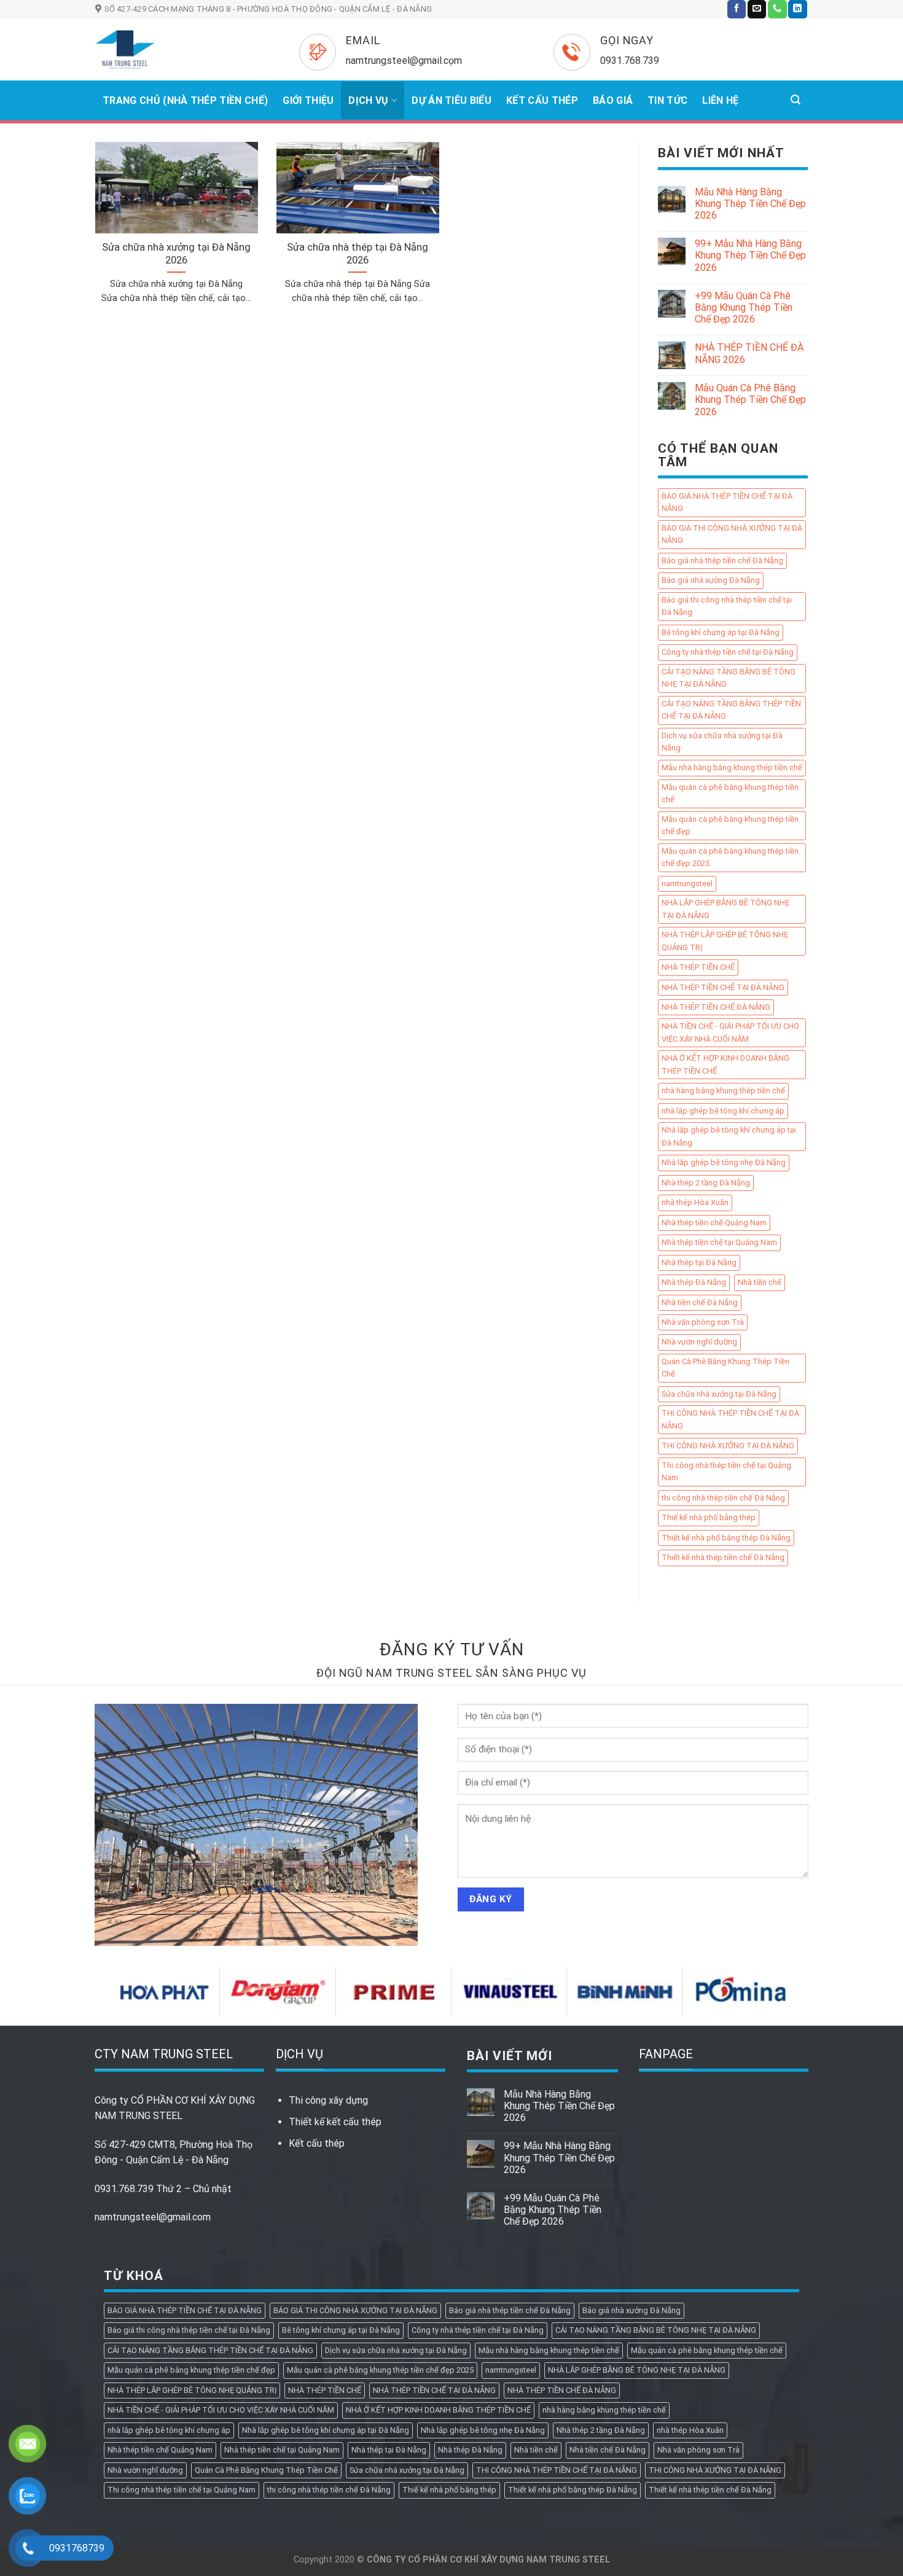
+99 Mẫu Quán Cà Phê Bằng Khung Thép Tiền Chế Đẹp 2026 (744, 307)
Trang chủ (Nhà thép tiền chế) (185, 100)
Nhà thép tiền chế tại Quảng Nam (719, 1243)
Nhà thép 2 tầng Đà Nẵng (706, 1183)
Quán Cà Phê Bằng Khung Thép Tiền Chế (725, 1368)
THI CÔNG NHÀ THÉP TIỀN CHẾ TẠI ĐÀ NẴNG (730, 1420)
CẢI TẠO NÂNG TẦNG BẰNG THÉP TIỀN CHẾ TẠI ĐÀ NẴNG (731, 710)
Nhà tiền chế (760, 1283)
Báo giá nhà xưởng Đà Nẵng (711, 581)
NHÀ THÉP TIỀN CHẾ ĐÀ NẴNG (716, 1007)
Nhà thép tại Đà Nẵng (699, 1263)
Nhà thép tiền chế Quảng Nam (714, 1223)
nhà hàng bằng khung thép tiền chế (723, 1091)
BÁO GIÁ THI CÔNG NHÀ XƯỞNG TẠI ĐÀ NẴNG (732, 534)
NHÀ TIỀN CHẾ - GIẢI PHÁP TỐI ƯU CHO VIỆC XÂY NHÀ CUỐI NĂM (730, 1033)
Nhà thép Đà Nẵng (694, 1283)
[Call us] (777, 9)
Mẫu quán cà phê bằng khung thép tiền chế (730, 793)
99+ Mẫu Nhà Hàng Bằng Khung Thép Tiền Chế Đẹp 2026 (750, 256)
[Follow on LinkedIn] (797, 9)
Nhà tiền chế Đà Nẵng (700, 1302)
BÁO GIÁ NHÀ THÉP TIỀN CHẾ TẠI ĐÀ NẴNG (727, 502)
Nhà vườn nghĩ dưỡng (699, 1342)
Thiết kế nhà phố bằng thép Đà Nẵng (726, 1538)
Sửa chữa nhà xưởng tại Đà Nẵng (719, 1394)
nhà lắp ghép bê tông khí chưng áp (723, 1111)
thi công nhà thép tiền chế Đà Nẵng (723, 1498)
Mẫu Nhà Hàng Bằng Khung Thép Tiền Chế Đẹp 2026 (750, 204)
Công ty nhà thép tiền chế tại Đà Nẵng (728, 653)
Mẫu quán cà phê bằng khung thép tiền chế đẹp (730, 825)
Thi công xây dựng (328, 2100)
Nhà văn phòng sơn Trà (703, 1322)
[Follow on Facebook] (737, 9)
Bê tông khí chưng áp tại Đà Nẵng (721, 632)
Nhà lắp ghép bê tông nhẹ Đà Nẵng (724, 1163)
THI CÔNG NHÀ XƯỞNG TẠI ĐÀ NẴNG (728, 1446)
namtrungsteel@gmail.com (153, 2217)
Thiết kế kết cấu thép (335, 2122)
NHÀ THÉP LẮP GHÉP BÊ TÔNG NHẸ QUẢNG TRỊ (725, 941)
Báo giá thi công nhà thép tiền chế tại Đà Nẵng (727, 606)
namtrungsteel (687, 884)
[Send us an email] (757, 9)
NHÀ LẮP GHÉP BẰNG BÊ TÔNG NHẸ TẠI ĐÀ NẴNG (725, 909)
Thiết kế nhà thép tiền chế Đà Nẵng (723, 1558)
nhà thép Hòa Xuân (695, 1203)
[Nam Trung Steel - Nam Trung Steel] (179, 49)
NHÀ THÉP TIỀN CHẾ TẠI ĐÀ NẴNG (723, 987)
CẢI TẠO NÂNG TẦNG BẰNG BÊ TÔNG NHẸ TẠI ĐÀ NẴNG (729, 678)
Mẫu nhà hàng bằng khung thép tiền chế (732, 768)
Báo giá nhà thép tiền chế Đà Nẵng (722, 560)
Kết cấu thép (317, 2143)
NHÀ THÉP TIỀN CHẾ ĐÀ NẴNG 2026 (749, 354)
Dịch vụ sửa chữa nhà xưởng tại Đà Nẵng (722, 742)
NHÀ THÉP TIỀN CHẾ (698, 968)
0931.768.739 (124, 2189)
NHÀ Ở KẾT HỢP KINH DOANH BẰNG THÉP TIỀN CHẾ (725, 1065)
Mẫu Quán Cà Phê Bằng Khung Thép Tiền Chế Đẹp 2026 (750, 400)
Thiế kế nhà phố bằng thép (709, 1518)
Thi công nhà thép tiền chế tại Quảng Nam (726, 1471)
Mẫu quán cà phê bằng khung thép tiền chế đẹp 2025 (730, 857)
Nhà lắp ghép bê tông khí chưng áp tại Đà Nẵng (729, 1137)
